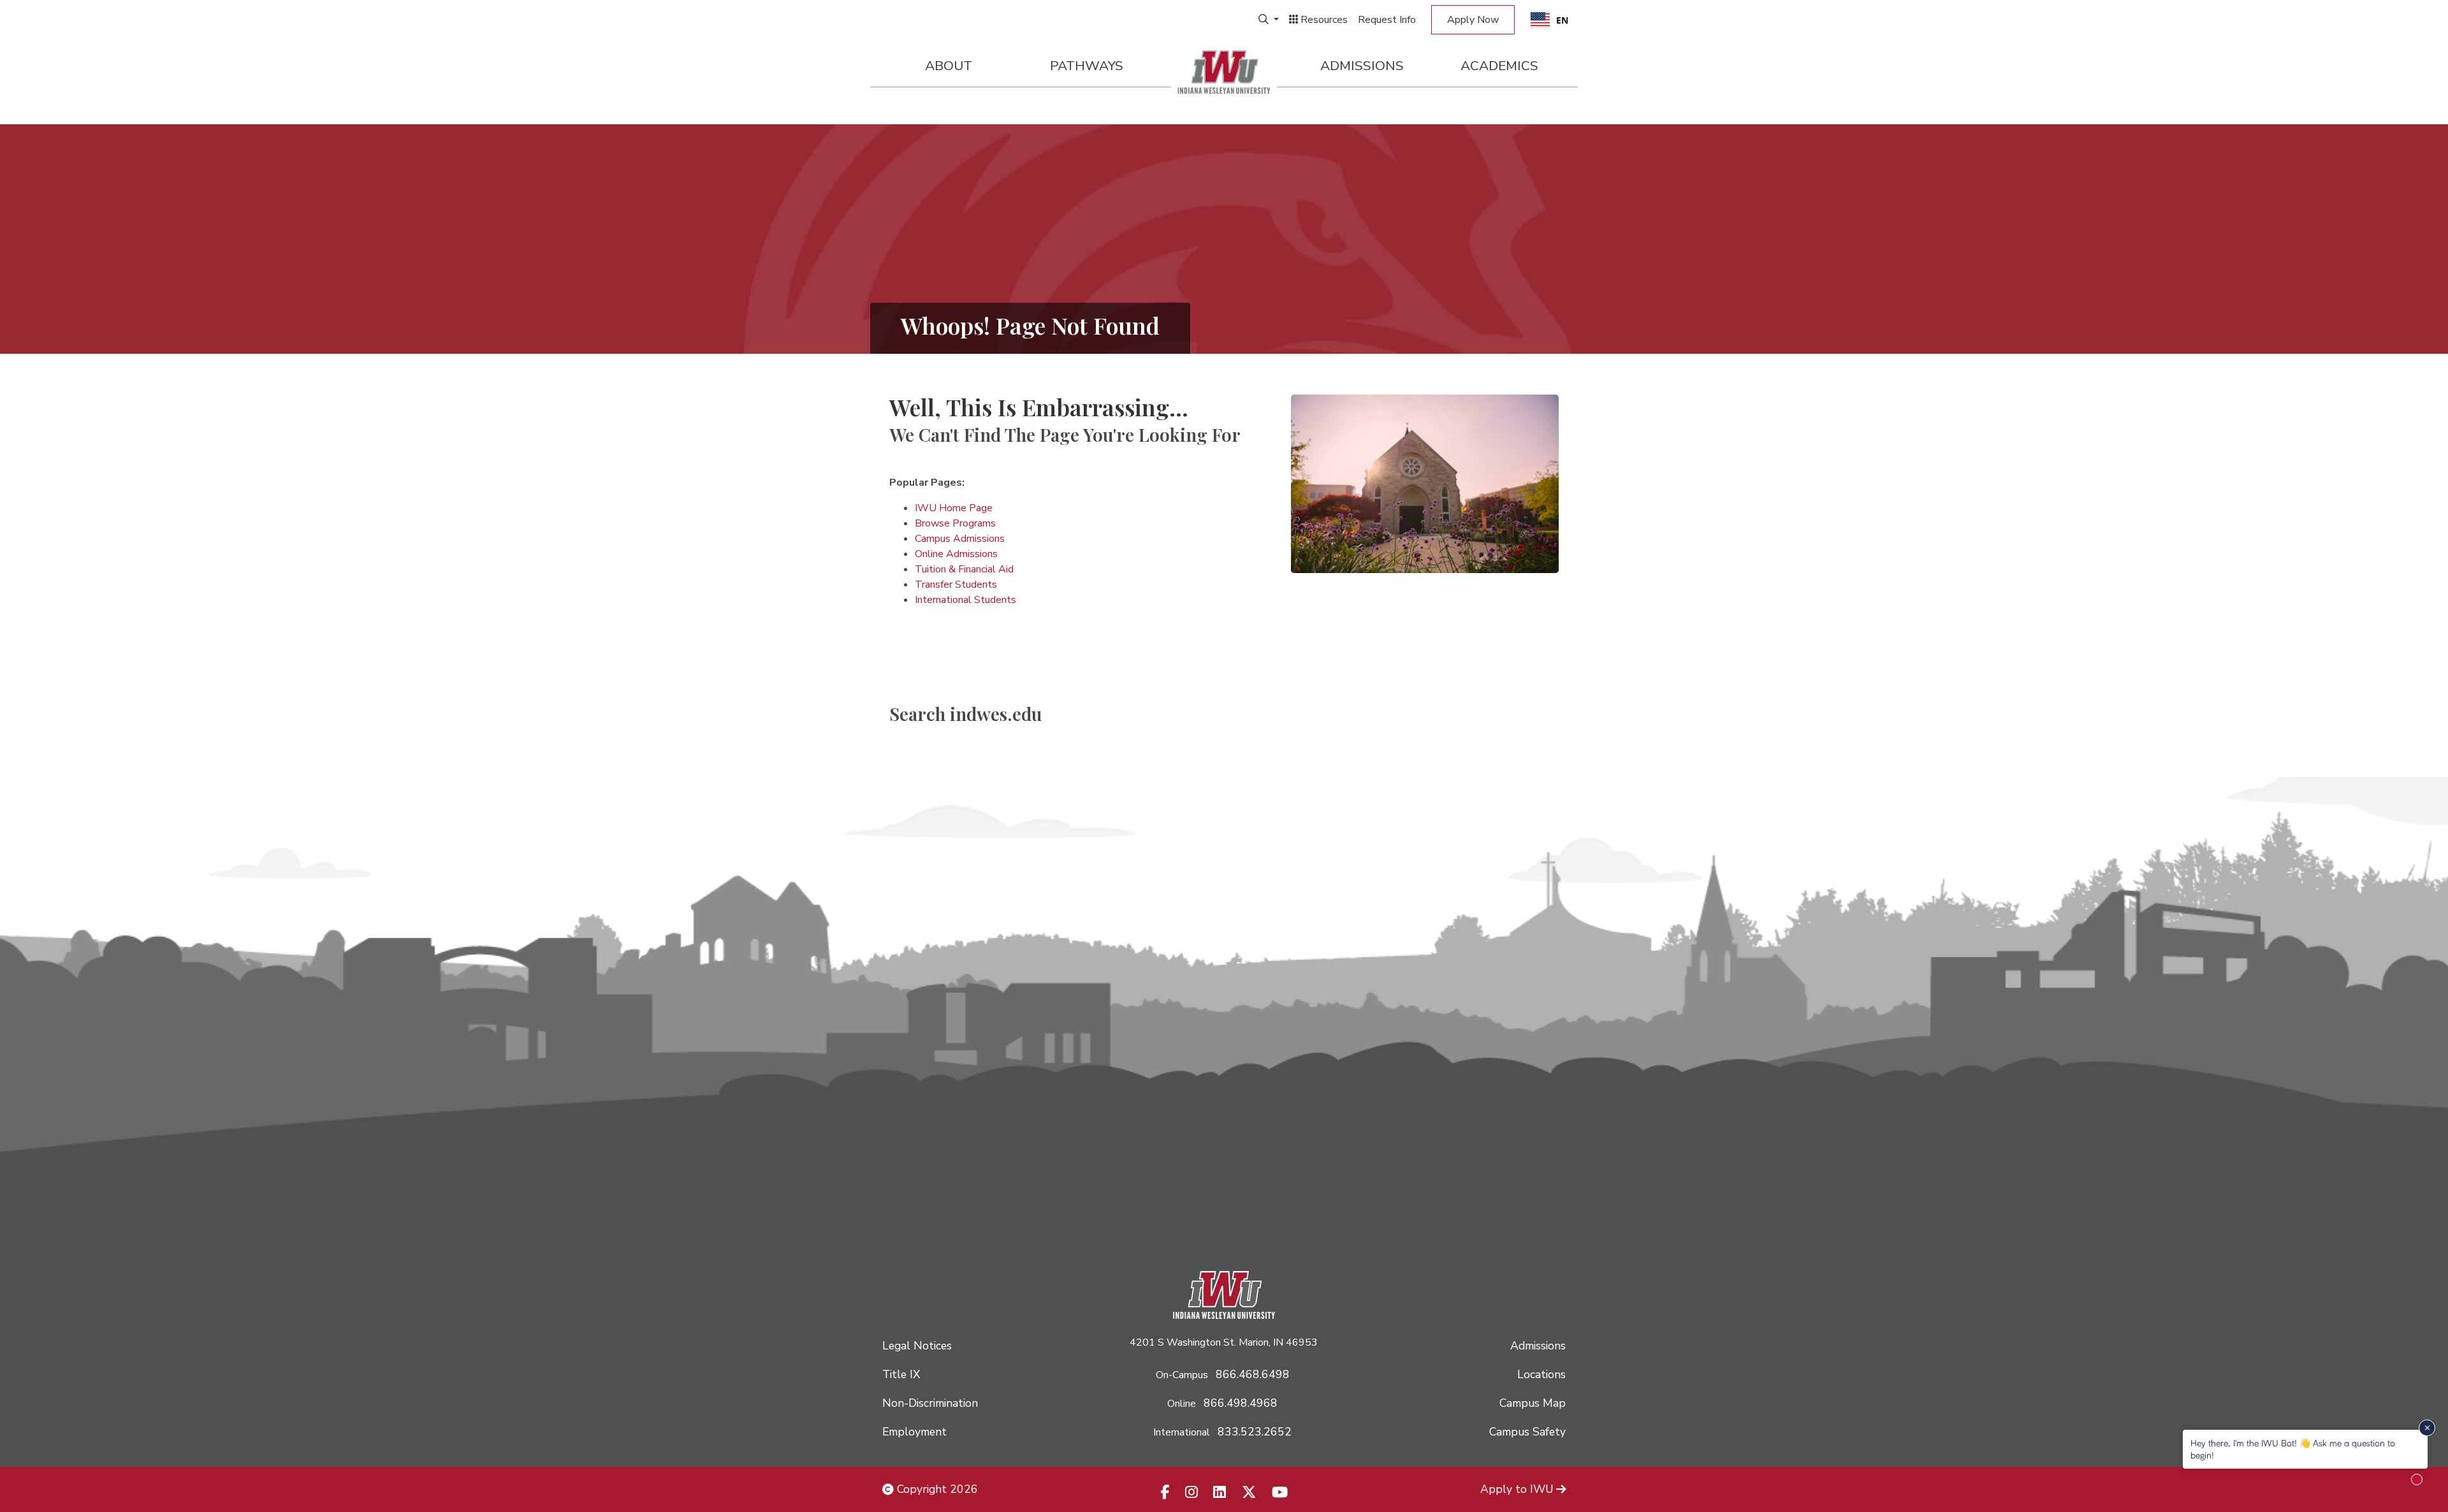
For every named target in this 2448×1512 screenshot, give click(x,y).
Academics (1499, 66)
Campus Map (1533, 1403)
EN (1562, 20)
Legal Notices (917, 1346)
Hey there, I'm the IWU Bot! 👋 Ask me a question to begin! (2293, 1449)
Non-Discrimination (930, 1403)
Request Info (1387, 20)
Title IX (901, 1374)
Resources (1323, 20)
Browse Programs (955, 523)
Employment (914, 1432)
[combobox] (1549, 20)
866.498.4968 (1241, 1403)
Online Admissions (956, 554)
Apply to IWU (1517, 1489)
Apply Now (1473, 20)
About (949, 66)
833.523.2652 (1255, 1432)
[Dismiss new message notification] (2427, 1428)
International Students (965, 600)
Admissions (1362, 66)
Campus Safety (1527, 1432)
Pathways (1087, 66)
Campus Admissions (960, 539)
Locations (1541, 1374)
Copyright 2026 (936, 1489)
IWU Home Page (954, 508)
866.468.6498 (1253, 1374)
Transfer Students (956, 585)
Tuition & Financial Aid (964, 569)
